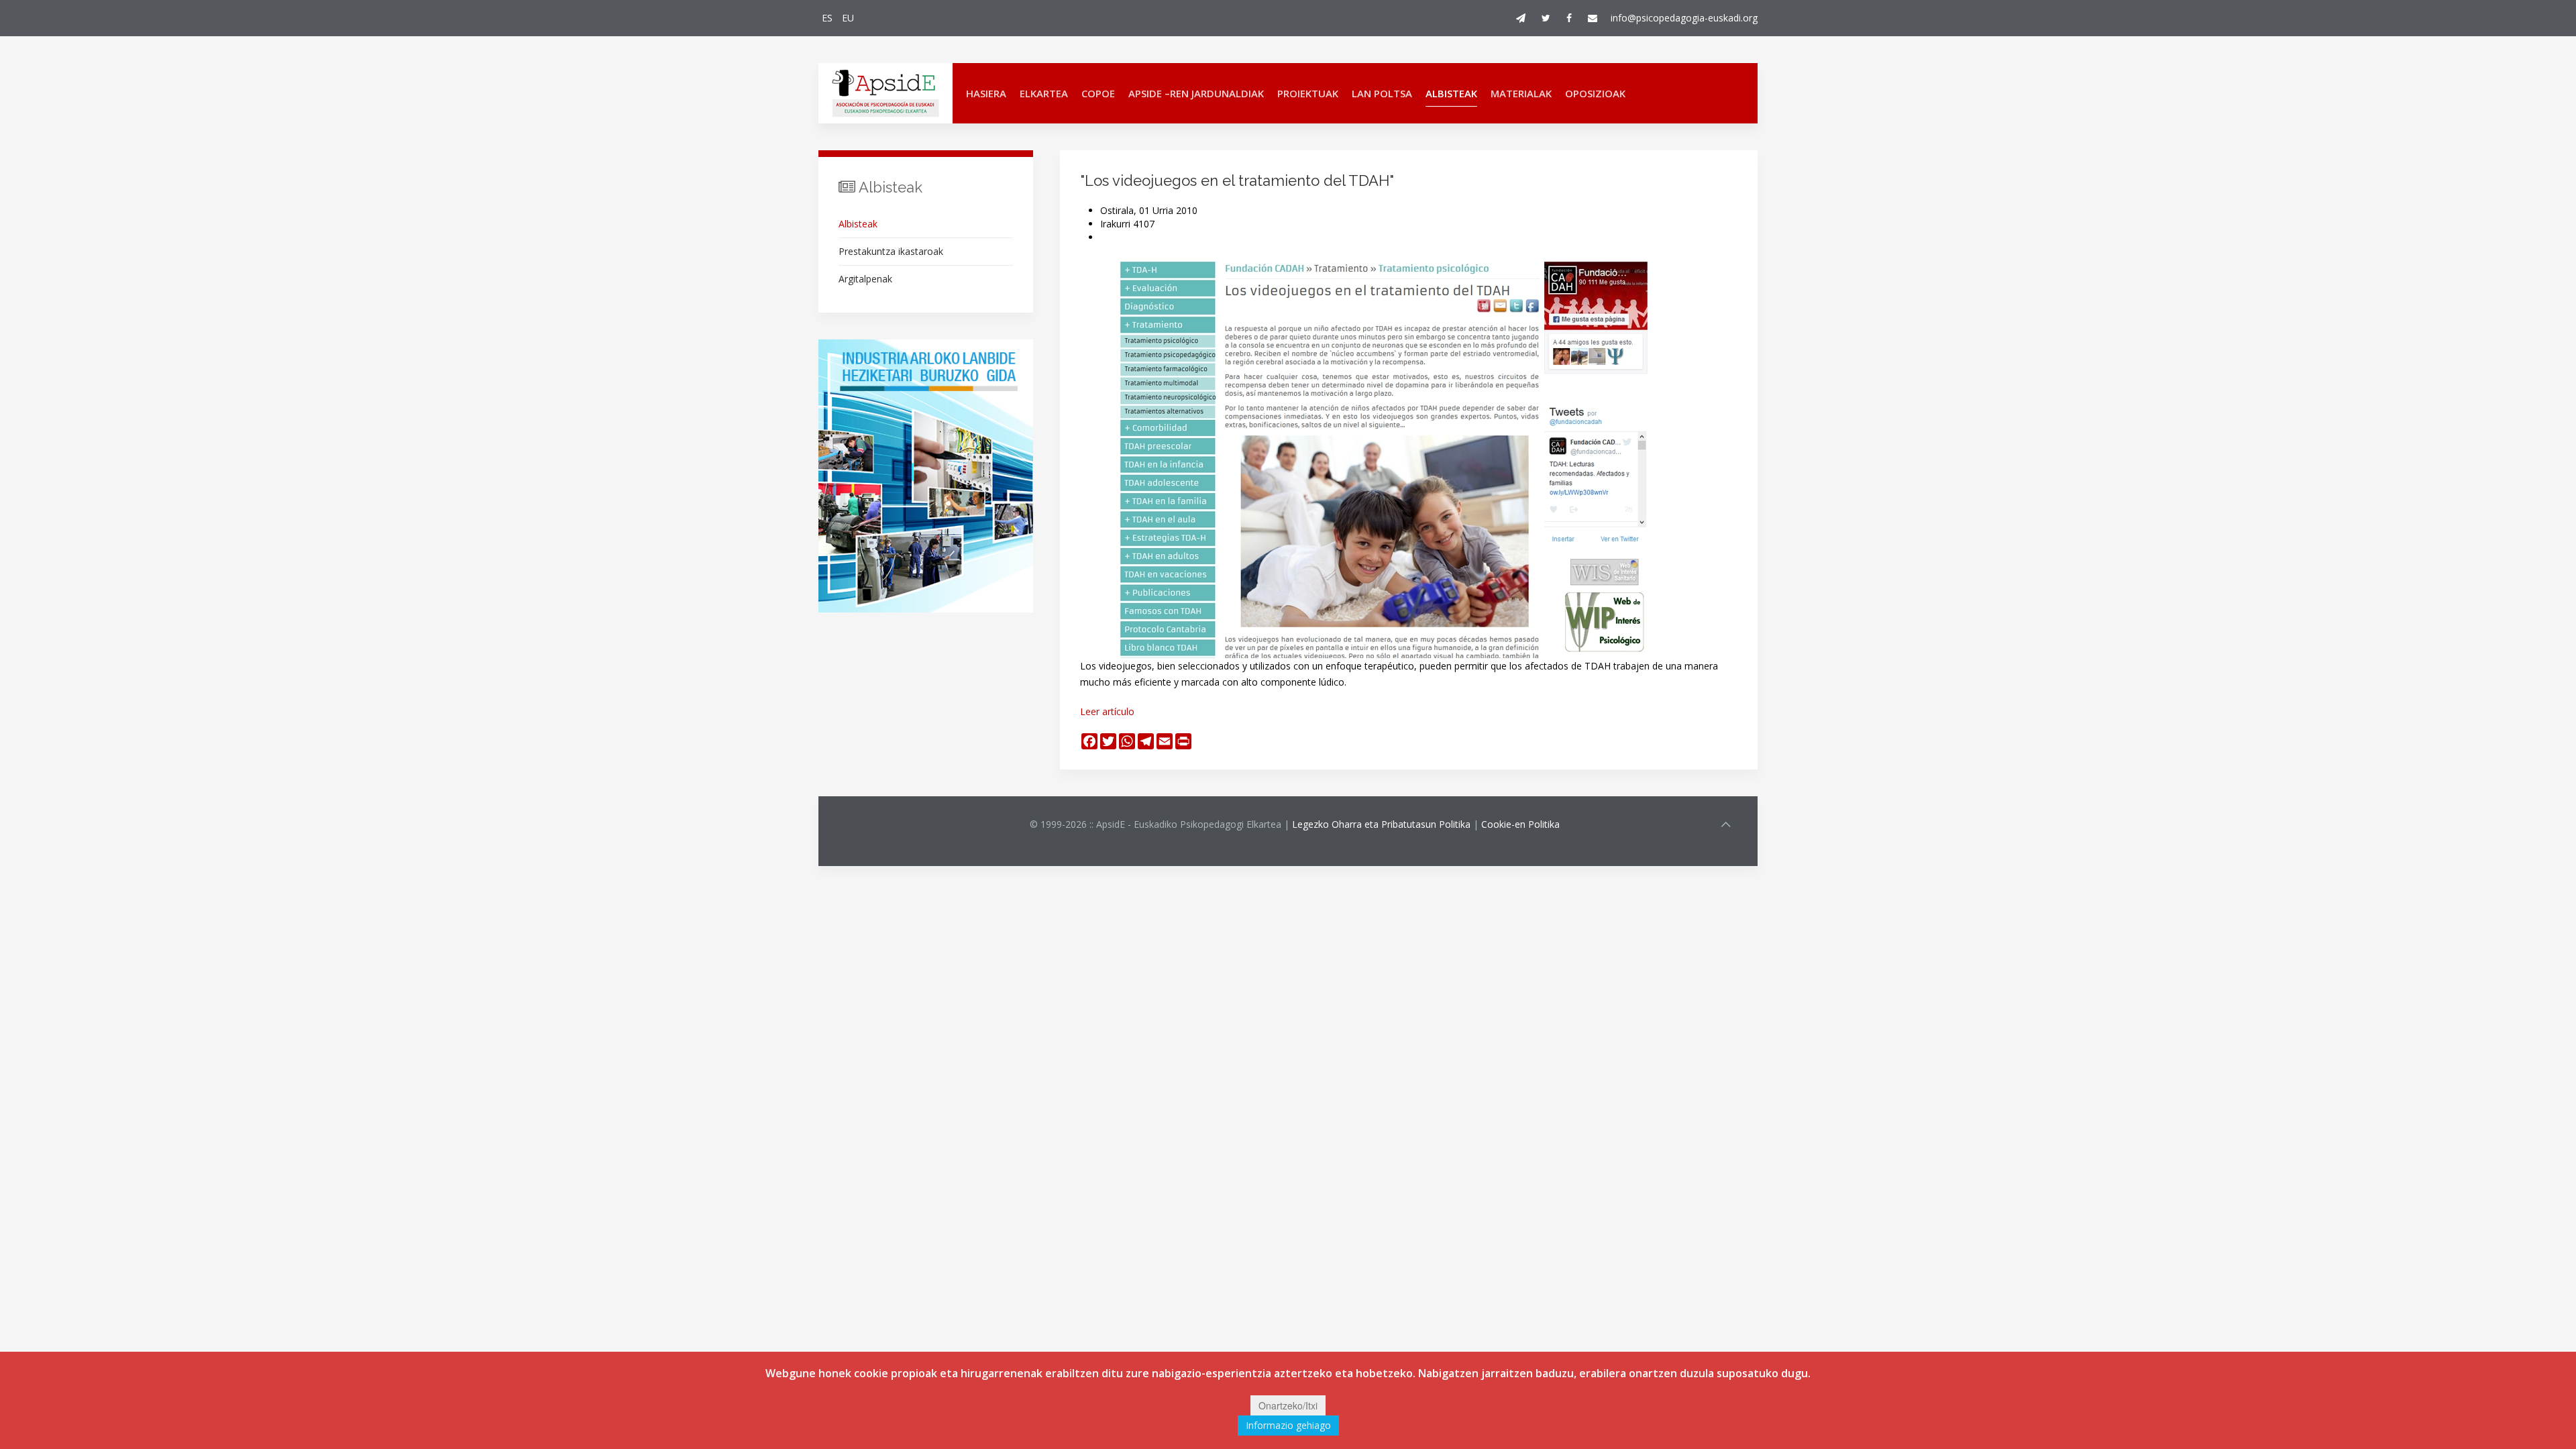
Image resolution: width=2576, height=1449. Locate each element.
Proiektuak (1308, 93)
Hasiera (986, 93)
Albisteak (1451, 93)
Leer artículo (1107, 711)
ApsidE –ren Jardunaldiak (1196, 93)
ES (828, 18)
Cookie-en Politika (1520, 824)
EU (848, 18)
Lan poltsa (1382, 93)
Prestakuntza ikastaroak (891, 251)
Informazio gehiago (1288, 1425)
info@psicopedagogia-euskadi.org (1684, 18)
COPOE (1098, 93)
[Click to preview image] (1382, 457)
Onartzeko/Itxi (1288, 1405)
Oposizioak (1595, 93)
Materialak (1521, 93)
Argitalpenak (865, 279)
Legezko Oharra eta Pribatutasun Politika (1381, 824)
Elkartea (1044, 93)
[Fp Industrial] (926, 476)
